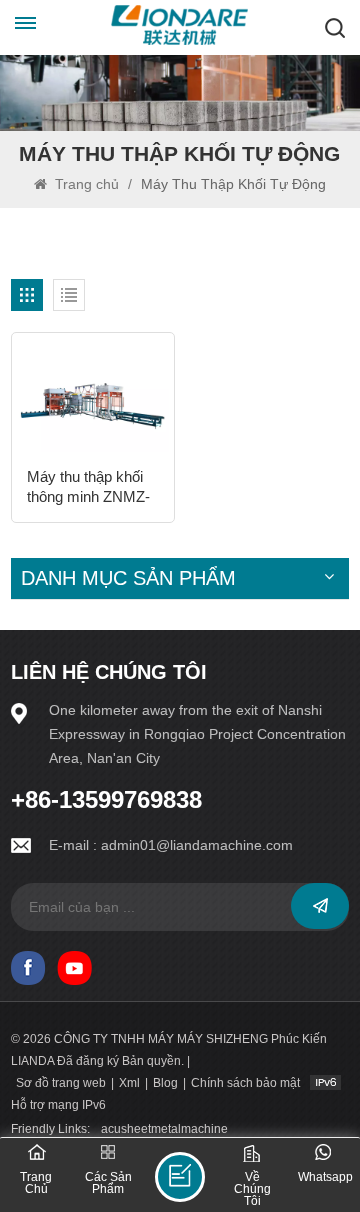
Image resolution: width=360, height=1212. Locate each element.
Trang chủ (87, 184)
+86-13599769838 (106, 800)
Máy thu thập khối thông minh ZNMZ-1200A (88, 487)
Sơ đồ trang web (61, 1083)
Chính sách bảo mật (245, 1083)
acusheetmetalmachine (164, 1129)
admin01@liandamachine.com (197, 845)
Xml (129, 1083)
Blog (165, 1083)
